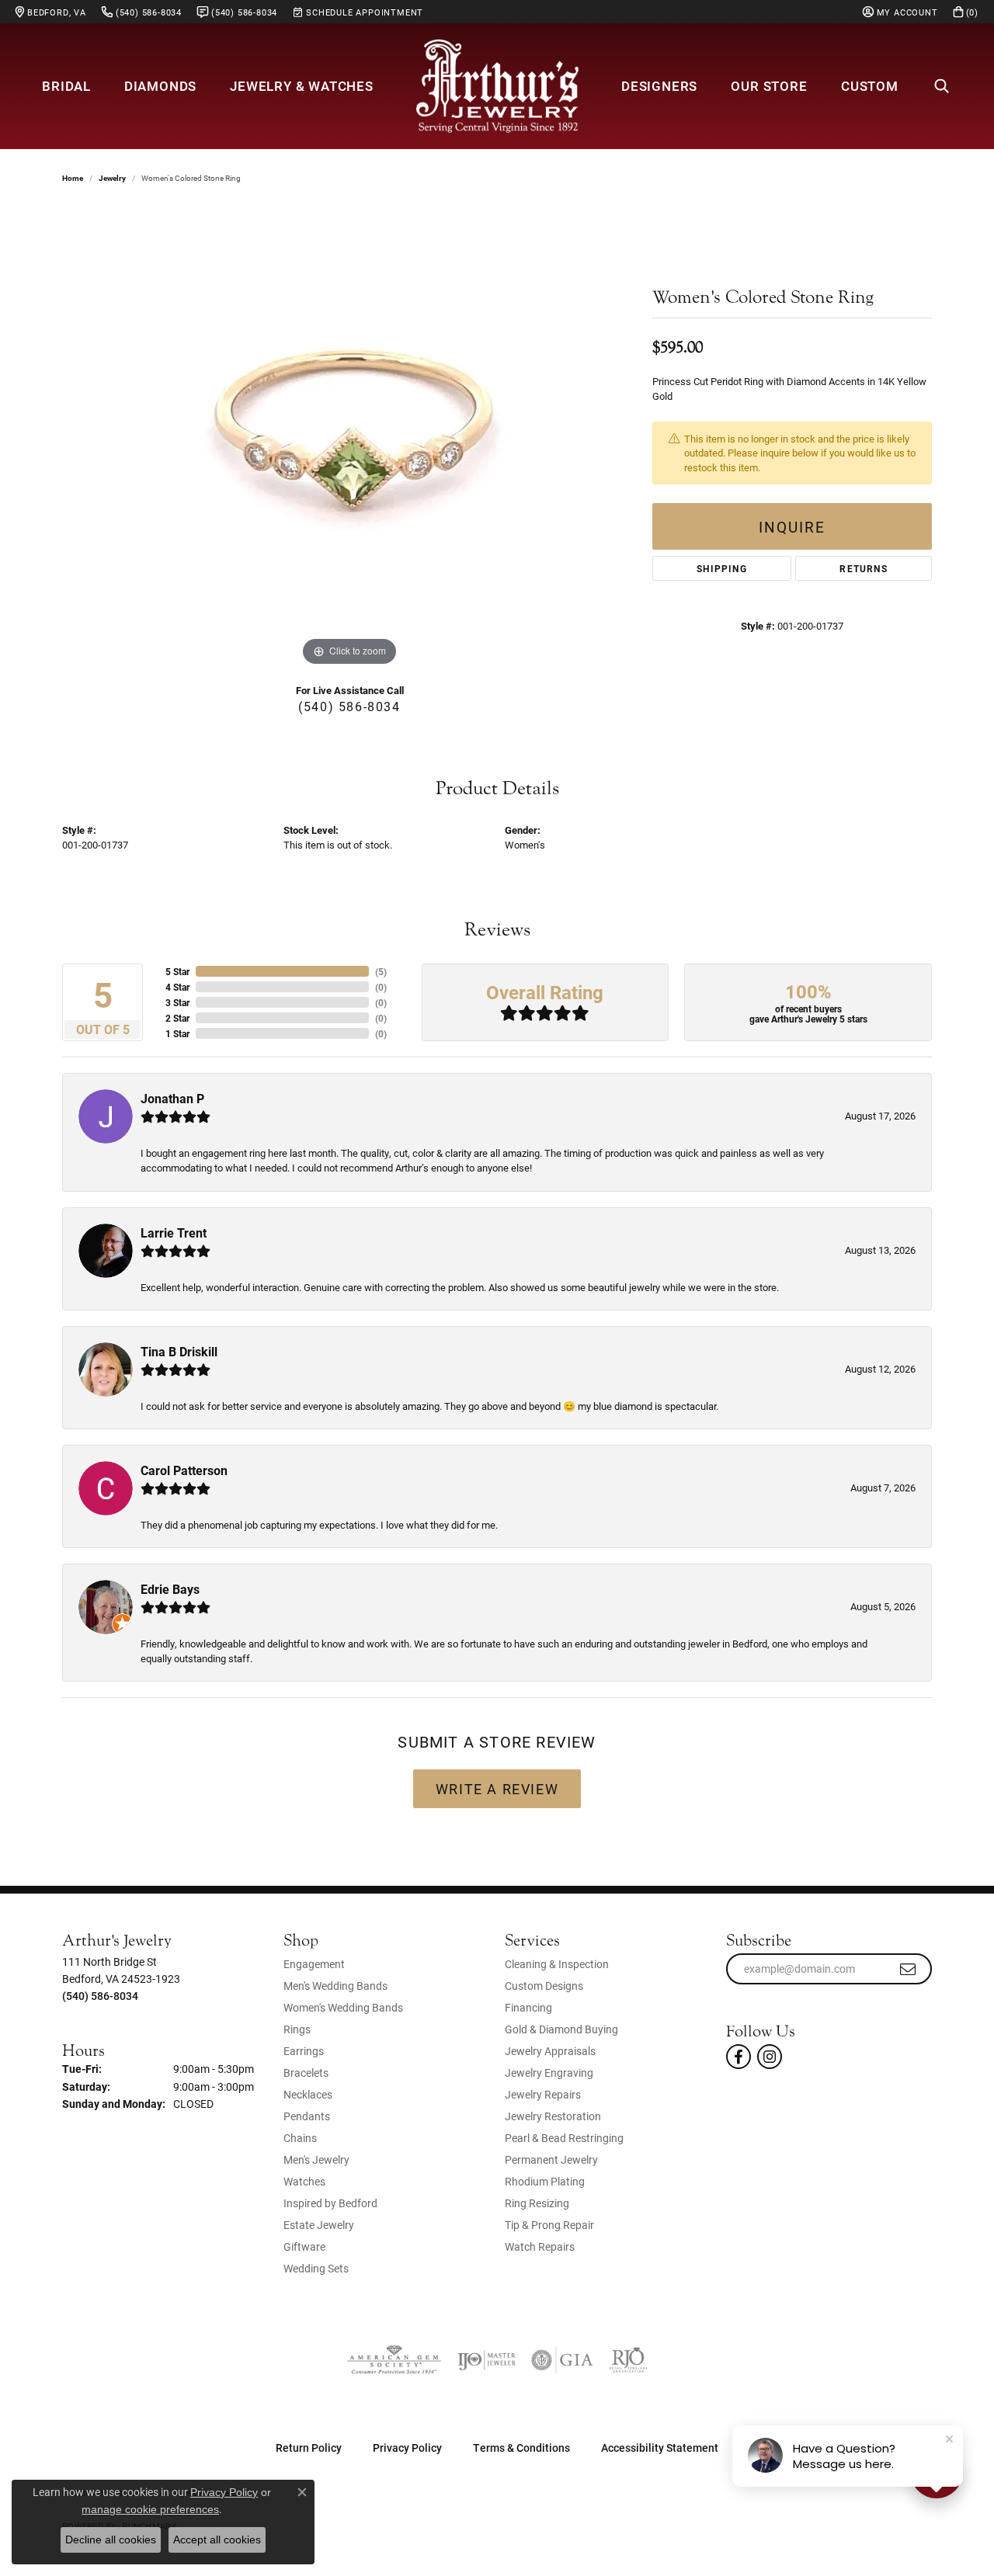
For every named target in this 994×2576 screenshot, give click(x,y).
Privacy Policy (407, 2448)
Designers (659, 86)
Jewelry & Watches (302, 86)
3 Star (177, 1002)
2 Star (177, 1018)
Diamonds (160, 86)
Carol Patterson (184, 1470)
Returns (863, 568)
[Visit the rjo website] (628, 2360)
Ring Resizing (537, 2203)
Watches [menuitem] (304, 2181)
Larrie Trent (174, 1232)
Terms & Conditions (521, 2448)
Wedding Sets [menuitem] (316, 2268)
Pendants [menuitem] (307, 2116)
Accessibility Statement (660, 2448)
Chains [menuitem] (300, 2138)
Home (73, 178)
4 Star (177, 987)
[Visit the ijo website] (487, 2360)
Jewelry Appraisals (550, 2051)
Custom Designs (544, 1986)
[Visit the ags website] (394, 2360)
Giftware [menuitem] (304, 2246)
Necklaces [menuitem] (308, 2094)
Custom (870, 86)
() (381, 971)
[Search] (942, 86)
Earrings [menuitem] (304, 2051)
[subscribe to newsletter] (909, 1969)
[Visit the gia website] (562, 2360)
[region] (349, 437)
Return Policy (309, 2448)
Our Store (769, 86)
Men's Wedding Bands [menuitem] (335, 1986)
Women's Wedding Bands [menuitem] (343, 2007)
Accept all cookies (217, 2540)
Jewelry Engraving (549, 2073)
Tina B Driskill (179, 1351)
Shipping (722, 568)
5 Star (177, 971)
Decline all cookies (111, 2540)
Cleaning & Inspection (557, 1964)
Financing (528, 2007)
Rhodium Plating (545, 2181)
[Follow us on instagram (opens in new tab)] (770, 2057)
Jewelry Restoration (553, 2116)
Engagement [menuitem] (314, 1964)
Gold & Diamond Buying (561, 2029)
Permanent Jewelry (551, 2159)
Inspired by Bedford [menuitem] (330, 2203)
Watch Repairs (540, 2246)
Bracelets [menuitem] (306, 2073)
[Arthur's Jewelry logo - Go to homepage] (497, 86)
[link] (51, 12)
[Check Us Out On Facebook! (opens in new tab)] (739, 2057)
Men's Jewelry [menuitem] (316, 2159)
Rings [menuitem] (297, 2029)
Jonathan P (172, 1098)
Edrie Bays (170, 1589)
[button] (900, 12)
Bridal (66, 86)
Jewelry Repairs (543, 2094)
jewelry (112, 178)
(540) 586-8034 (349, 706)
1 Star (177, 1033)
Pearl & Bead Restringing (564, 2138)
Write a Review (497, 1789)
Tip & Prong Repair (549, 2225)
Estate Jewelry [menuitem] (319, 2225)
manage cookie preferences (150, 2509)
